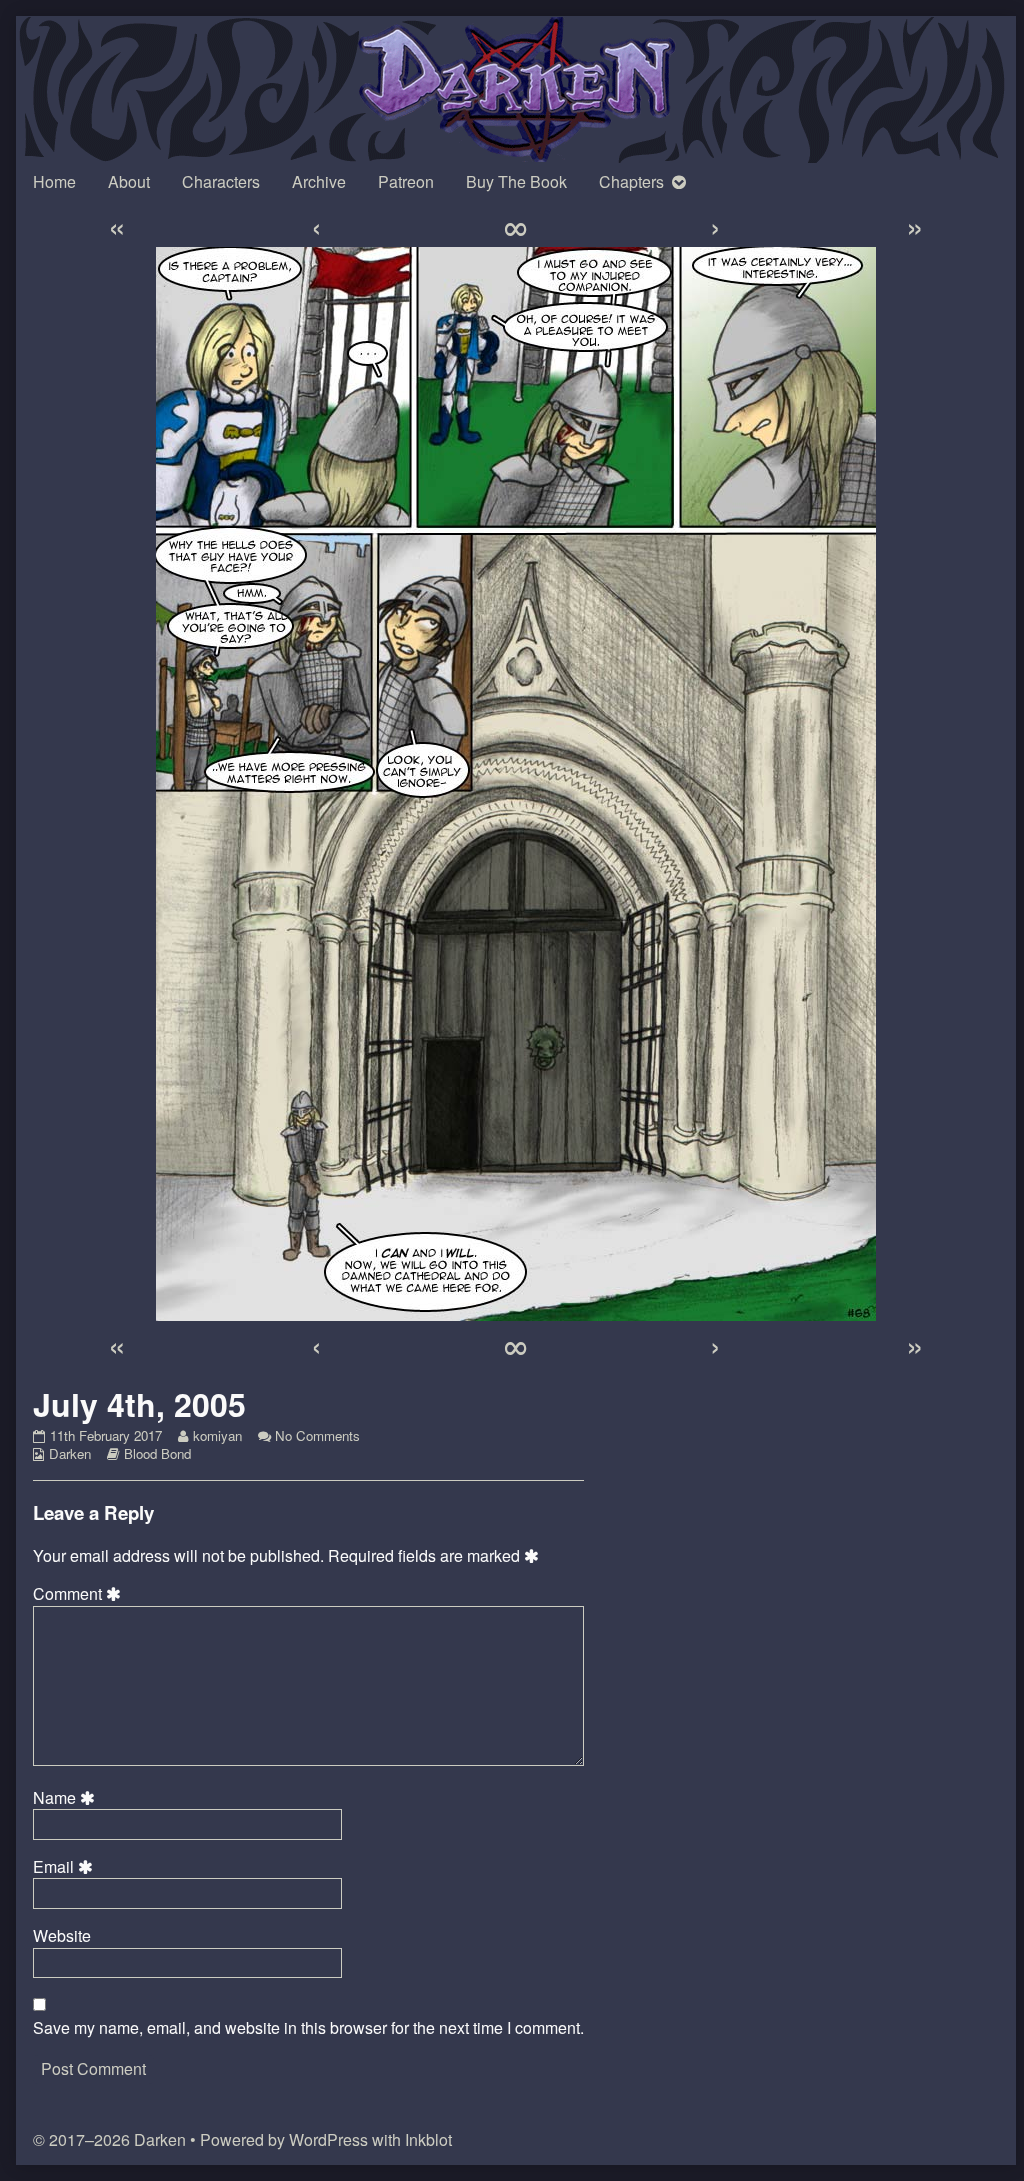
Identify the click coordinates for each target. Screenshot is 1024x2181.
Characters (221, 181)
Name (67, 1798)
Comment (80, 1594)
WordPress (328, 2139)
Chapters (631, 181)
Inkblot (428, 2139)
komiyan (217, 1435)
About (129, 181)
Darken (70, 1453)
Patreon (406, 181)
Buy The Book (516, 181)
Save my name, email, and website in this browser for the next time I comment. (308, 2028)
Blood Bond (157, 1453)
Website (62, 1936)
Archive (319, 181)
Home (54, 181)
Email (66, 1867)
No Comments (317, 1435)
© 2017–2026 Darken (109, 2139)
